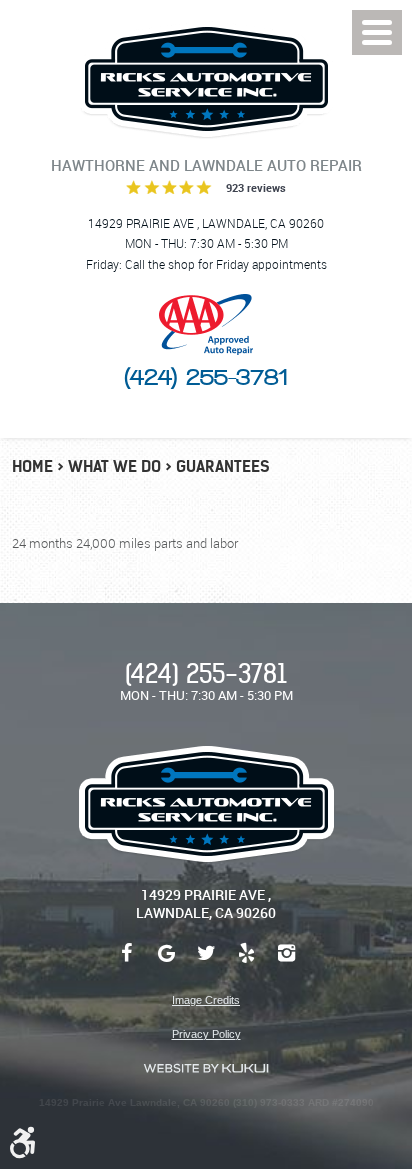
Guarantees (223, 466)
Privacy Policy (206, 1034)
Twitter (206, 963)
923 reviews (256, 187)
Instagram (286, 963)
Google (166, 963)
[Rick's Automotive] (206, 79)
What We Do (114, 466)
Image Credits (206, 1000)
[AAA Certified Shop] (206, 324)
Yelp (246, 963)
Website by (206, 1068)
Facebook (126, 963)
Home (32, 466)
